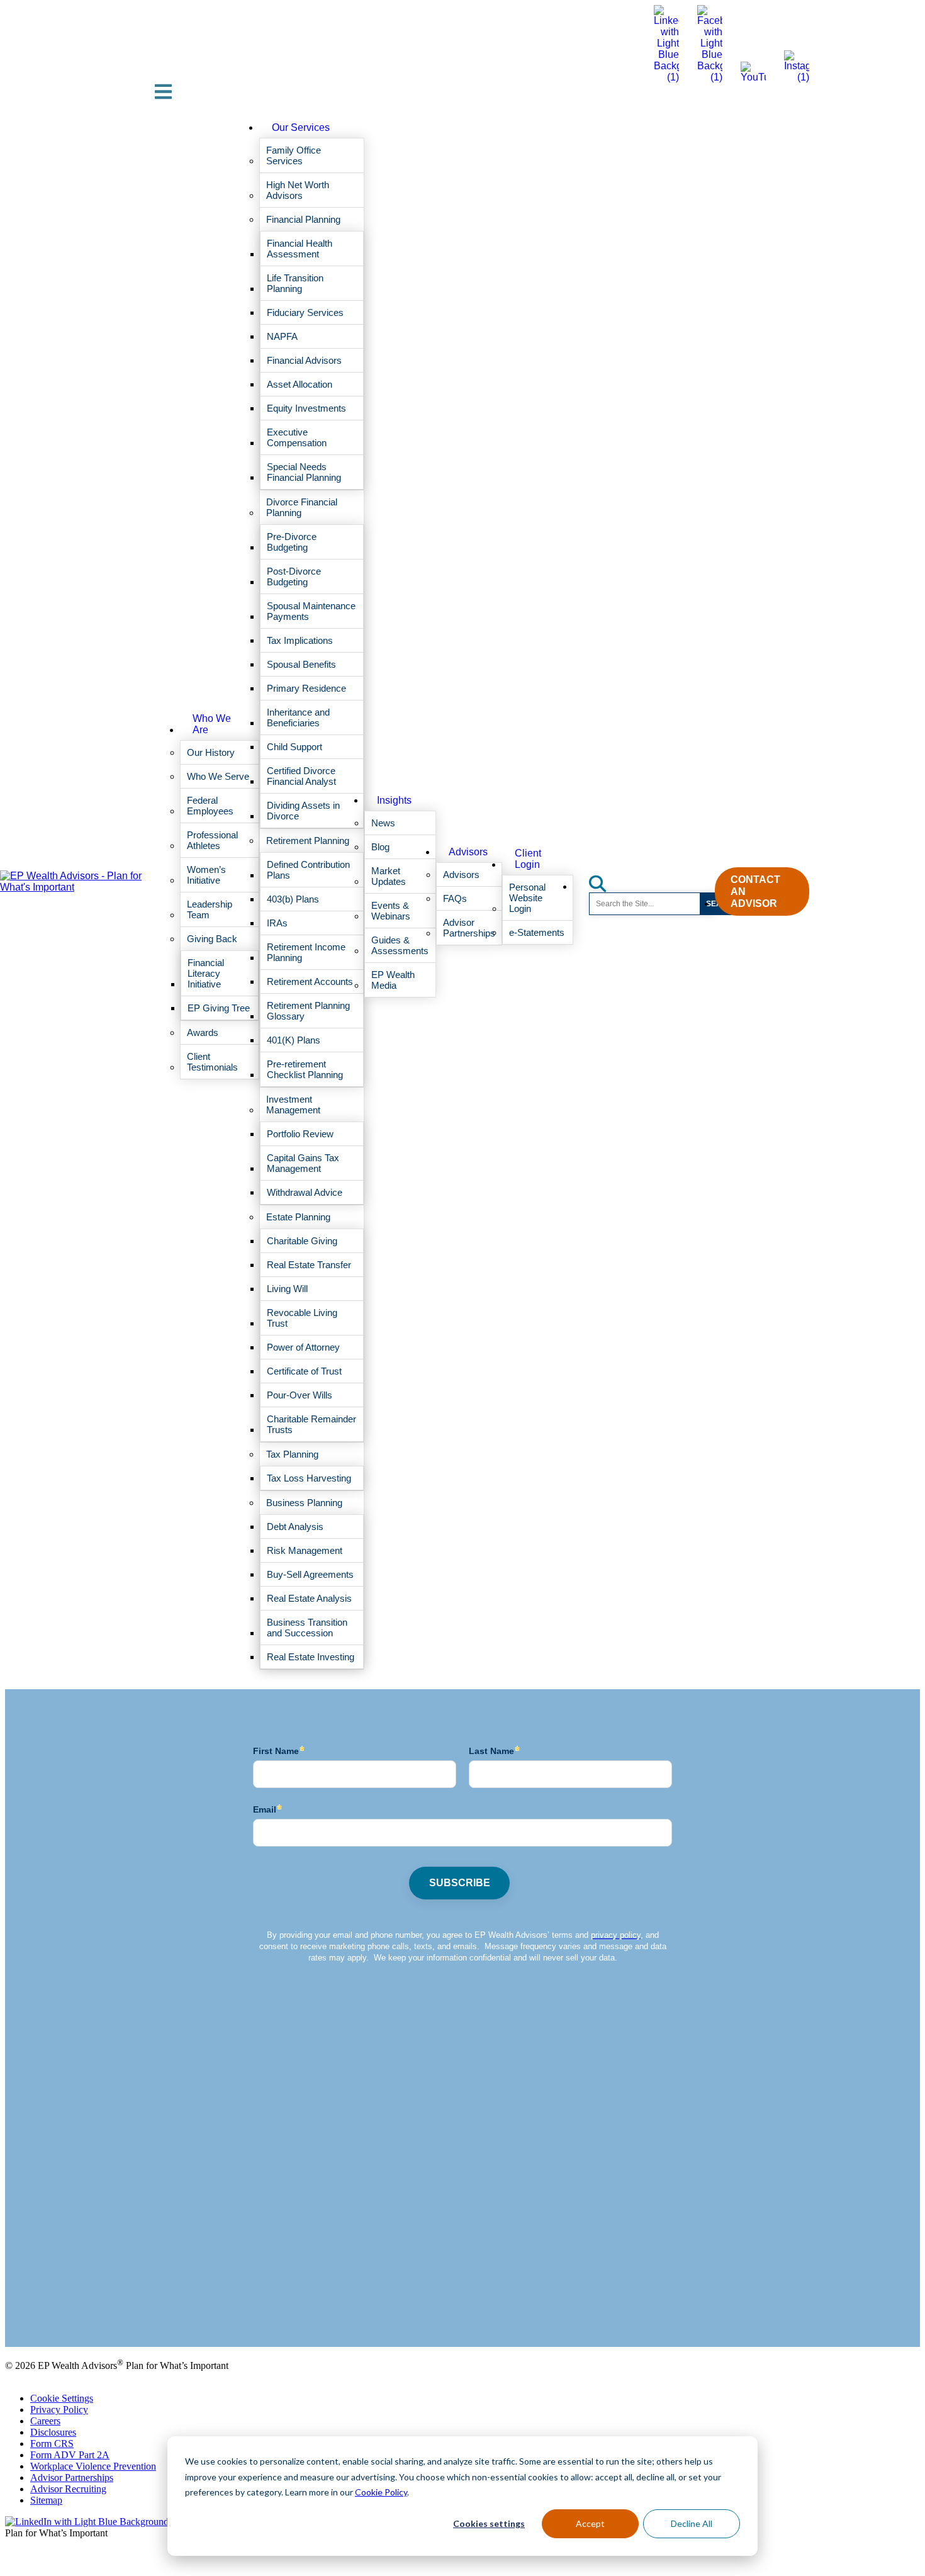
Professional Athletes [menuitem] (212, 840)
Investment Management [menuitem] (293, 1105)
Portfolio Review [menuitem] (300, 1134)
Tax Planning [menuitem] (292, 1454)
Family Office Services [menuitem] (294, 155)
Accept (590, 2523)
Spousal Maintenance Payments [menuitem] (311, 611)
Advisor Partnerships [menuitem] (469, 928)
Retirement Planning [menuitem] (308, 841)
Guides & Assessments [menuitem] (400, 945)
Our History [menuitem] (211, 752)
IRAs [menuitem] (277, 923)
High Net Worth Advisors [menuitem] (298, 190)
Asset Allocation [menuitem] (300, 384)
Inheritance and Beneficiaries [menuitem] (298, 717)
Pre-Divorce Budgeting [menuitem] (292, 542)
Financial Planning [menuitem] (303, 219)
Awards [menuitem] (203, 1032)
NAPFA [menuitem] (282, 336)
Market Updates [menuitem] (389, 876)
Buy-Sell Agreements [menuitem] (310, 1574)
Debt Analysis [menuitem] (295, 1527)
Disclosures (53, 2432)
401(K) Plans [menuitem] (294, 1040)
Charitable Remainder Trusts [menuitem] (311, 1424)
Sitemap (46, 2500)
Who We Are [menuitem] (212, 724)
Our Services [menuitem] (301, 127)
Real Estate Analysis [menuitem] (309, 1598)
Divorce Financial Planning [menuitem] (302, 507)
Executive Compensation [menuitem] (297, 437)
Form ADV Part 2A (70, 2455)
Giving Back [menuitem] (212, 939)
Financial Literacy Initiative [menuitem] (206, 973)
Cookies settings (489, 2523)
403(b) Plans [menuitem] (293, 899)
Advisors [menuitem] (468, 852)
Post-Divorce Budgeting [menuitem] (294, 577)
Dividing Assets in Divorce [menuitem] (303, 811)
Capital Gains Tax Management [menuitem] (303, 1163)
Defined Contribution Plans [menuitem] (308, 870)
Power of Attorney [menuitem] (303, 1347)
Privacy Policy (59, 2410)
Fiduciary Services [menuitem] (305, 312)
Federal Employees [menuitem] (210, 806)
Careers (45, 2421)
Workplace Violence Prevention (93, 2466)
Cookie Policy (381, 2492)
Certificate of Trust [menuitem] (304, 1371)
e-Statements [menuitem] (537, 932)
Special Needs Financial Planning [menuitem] (304, 472)
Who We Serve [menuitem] (218, 776)
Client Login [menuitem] (528, 859)
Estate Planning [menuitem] (298, 1217)
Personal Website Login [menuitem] (527, 898)
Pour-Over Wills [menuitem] (300, 1395)
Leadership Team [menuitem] (210, 909)
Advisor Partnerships (72, 2478)
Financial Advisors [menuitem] (304, 360)
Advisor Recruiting (68, 2489)
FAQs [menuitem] (455, 898)
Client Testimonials (43, 2309)
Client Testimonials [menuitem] (212, 1062)
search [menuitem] (605, 880)
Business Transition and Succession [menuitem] (307, 1628)
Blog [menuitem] (380, 847)
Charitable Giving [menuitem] (302, 1241)
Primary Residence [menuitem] (306, 688)
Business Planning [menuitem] (304, 1503)
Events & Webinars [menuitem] (391, 911)
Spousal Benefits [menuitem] (301, 664)
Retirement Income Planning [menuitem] (306, 952)
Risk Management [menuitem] (305, 1550)
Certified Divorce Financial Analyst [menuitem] (301, 776)
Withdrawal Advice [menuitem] (305, 1192)
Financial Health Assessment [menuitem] (300, 249)
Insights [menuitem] (394, 800)
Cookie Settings (62, 2398)
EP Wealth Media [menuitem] (393, 980)
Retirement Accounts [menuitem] (310, 981)
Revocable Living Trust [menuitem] (302, 1318)
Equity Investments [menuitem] (306, 408)
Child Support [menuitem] (294, 747)
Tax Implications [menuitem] (300, 640)
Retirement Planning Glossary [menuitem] (308, 1011)
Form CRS (52, 2444)
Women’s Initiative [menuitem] (206, 875)
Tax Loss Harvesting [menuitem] (309, 1478)
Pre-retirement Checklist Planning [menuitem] (305, 1069)
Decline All (692, 2523)
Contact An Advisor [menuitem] (755, 891)
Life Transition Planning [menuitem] (295, 283)
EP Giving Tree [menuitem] (219, 1008)
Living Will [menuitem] (287, 1289)
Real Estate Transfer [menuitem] (309, 1265)
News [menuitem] (383, 823)
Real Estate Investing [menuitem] (311, 1657)
